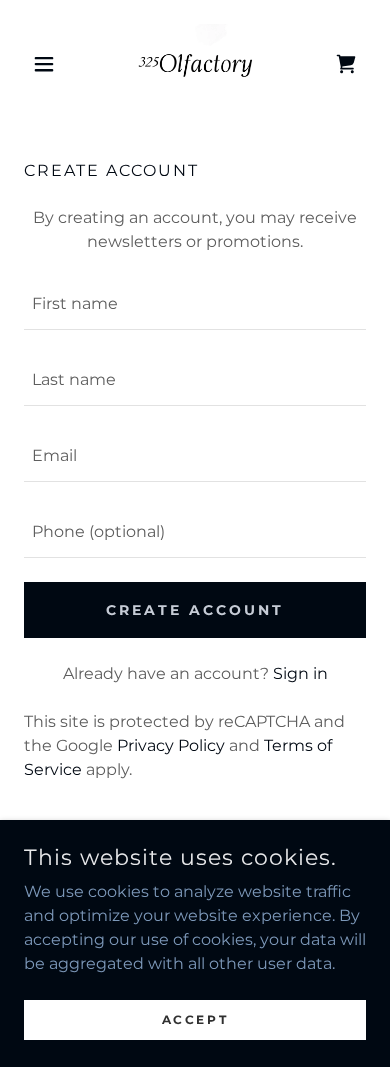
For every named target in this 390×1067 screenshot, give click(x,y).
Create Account (195, 610)
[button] (49, 64)
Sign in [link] (300, 673)
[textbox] (195, 304)
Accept (195, 1019)
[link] (195, 64)
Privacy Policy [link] (171, 745)
